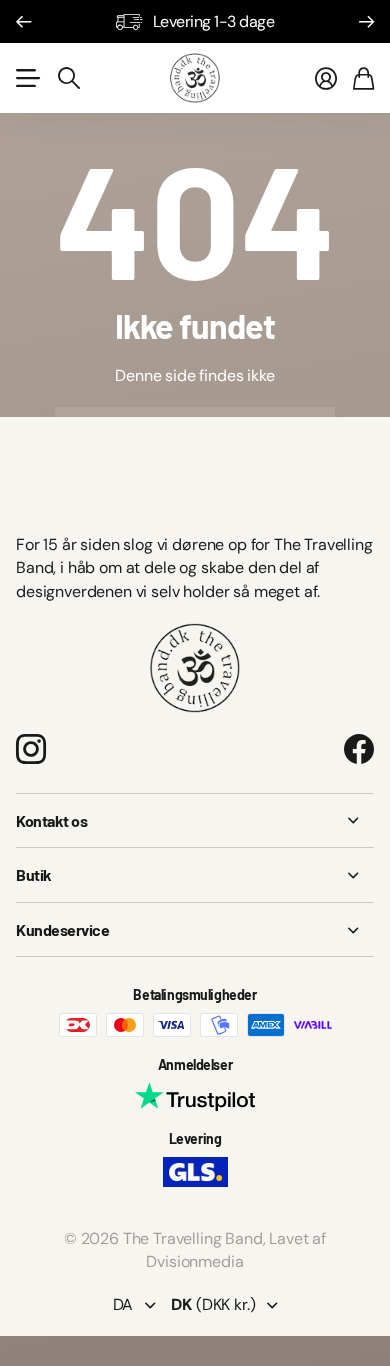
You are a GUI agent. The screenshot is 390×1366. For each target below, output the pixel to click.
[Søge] (69, 78)
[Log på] (326, 78)
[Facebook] (359, 749)
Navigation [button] (27, 78)
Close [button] (195, 821)
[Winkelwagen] (363, 78)
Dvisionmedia (194, 1261)
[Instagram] (31, 748)
